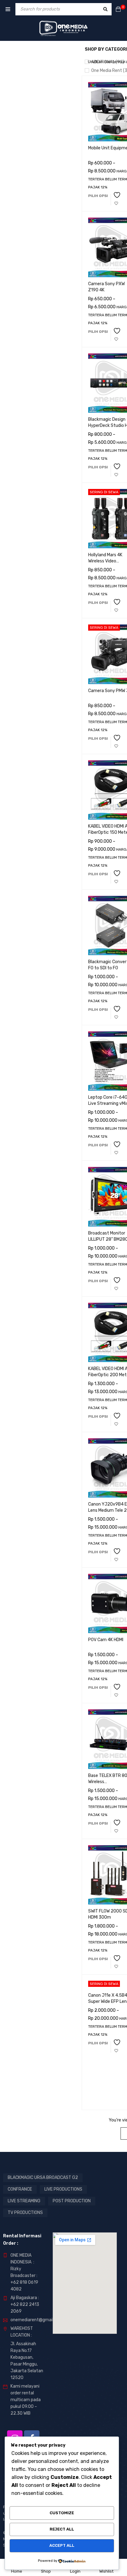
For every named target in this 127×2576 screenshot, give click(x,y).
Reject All (62, 2529)
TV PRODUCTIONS (25, 2213)
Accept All (62, 2545)
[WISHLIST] (116, 200)
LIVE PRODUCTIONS (63, 2189)
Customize (62, 2513)
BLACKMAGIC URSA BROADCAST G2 (43, 2178)
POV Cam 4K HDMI (106, 1640)
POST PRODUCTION (72, 2201)
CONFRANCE (20, 2189)
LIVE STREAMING (24, 2201)
